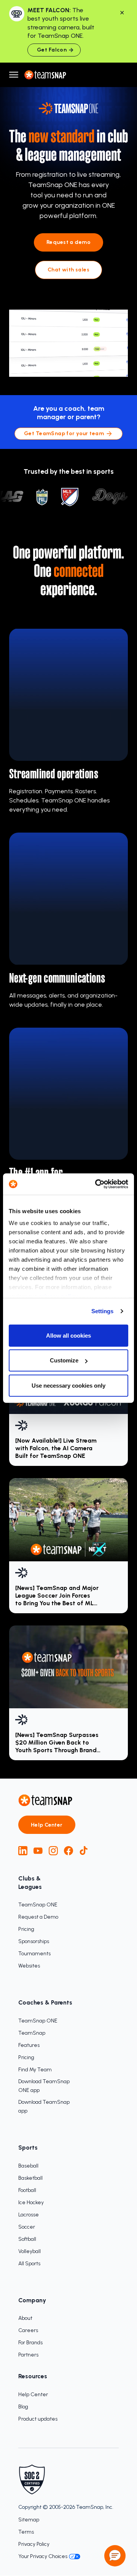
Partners (28, 2355)
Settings (103, 1311)
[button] (115, 2556)
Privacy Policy (34, 2544)
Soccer (27, 2227)
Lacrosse (29, 2215)
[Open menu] (14, 75)
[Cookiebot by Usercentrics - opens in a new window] (97, 1184)
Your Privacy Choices (43, 2556)
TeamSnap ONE (38, 1905)
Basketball (30, 2178)
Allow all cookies (68, 1335)
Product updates (38, 2419)
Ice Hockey (31, 2202)
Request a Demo (38, 1917)
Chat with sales (68, 270)
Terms (26, 2532)
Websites (29, 1966)
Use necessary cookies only (68, 1385)
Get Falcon (52, 50)
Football (27, 2190)
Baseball (28, 2166)
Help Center (47, 1825)
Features (29, 2045)
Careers (28, 2330)
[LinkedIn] (23, 1851)
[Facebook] (68, 1851)
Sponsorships (34, 1941)
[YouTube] (38, 1851)
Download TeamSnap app (44, 2106)
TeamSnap (32, 2033)
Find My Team (35, 2070)
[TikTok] (84, 1851)
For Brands (30, 2343)
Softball (27, 2239)
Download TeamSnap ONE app (44, 2086)
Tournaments (34, 1954)
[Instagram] (53, 1851)
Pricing (26, 1929)
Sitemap (29, 2520)
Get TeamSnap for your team (64, 433)
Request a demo (68, 242)
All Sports (29, 2264)
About (25, 2318)
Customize (64, 1360)
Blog (23, 2407)
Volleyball (29, 2251)
